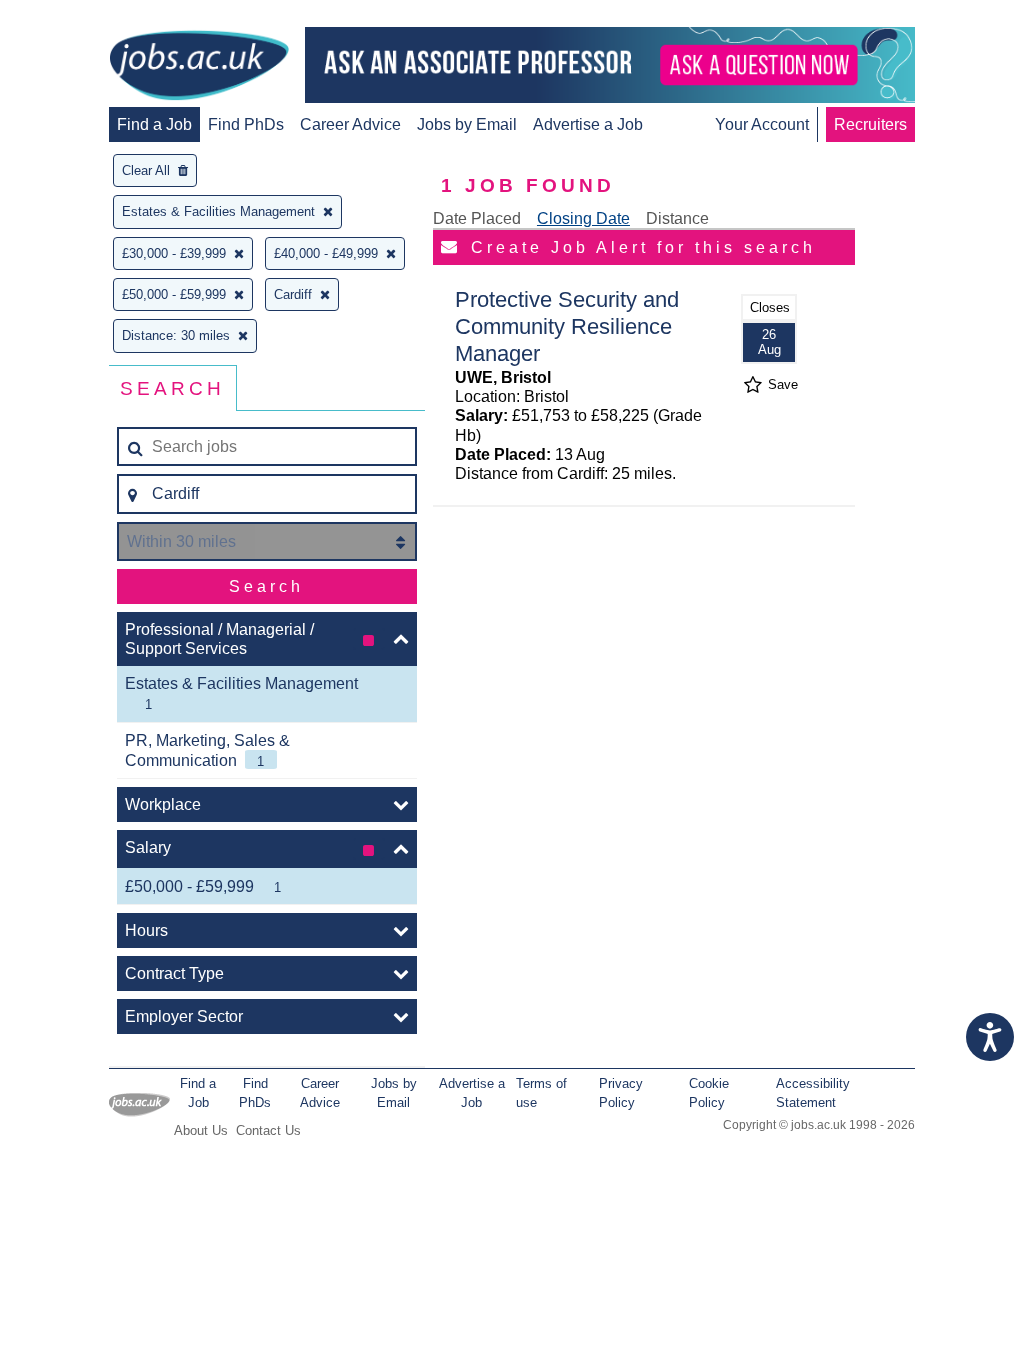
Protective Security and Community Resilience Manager (567, 326)
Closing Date (583, 218)
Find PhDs (246, 124)
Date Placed (477, 218)
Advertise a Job (588, 124)
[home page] (199, 67)
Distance (677, 218)
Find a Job (154, 124)
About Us (201, 1130)
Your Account (762, 124)
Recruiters (870, 124)
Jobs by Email (467, 124)
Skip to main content (80, 17)
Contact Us (268, 1130)
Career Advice (350, 124)
